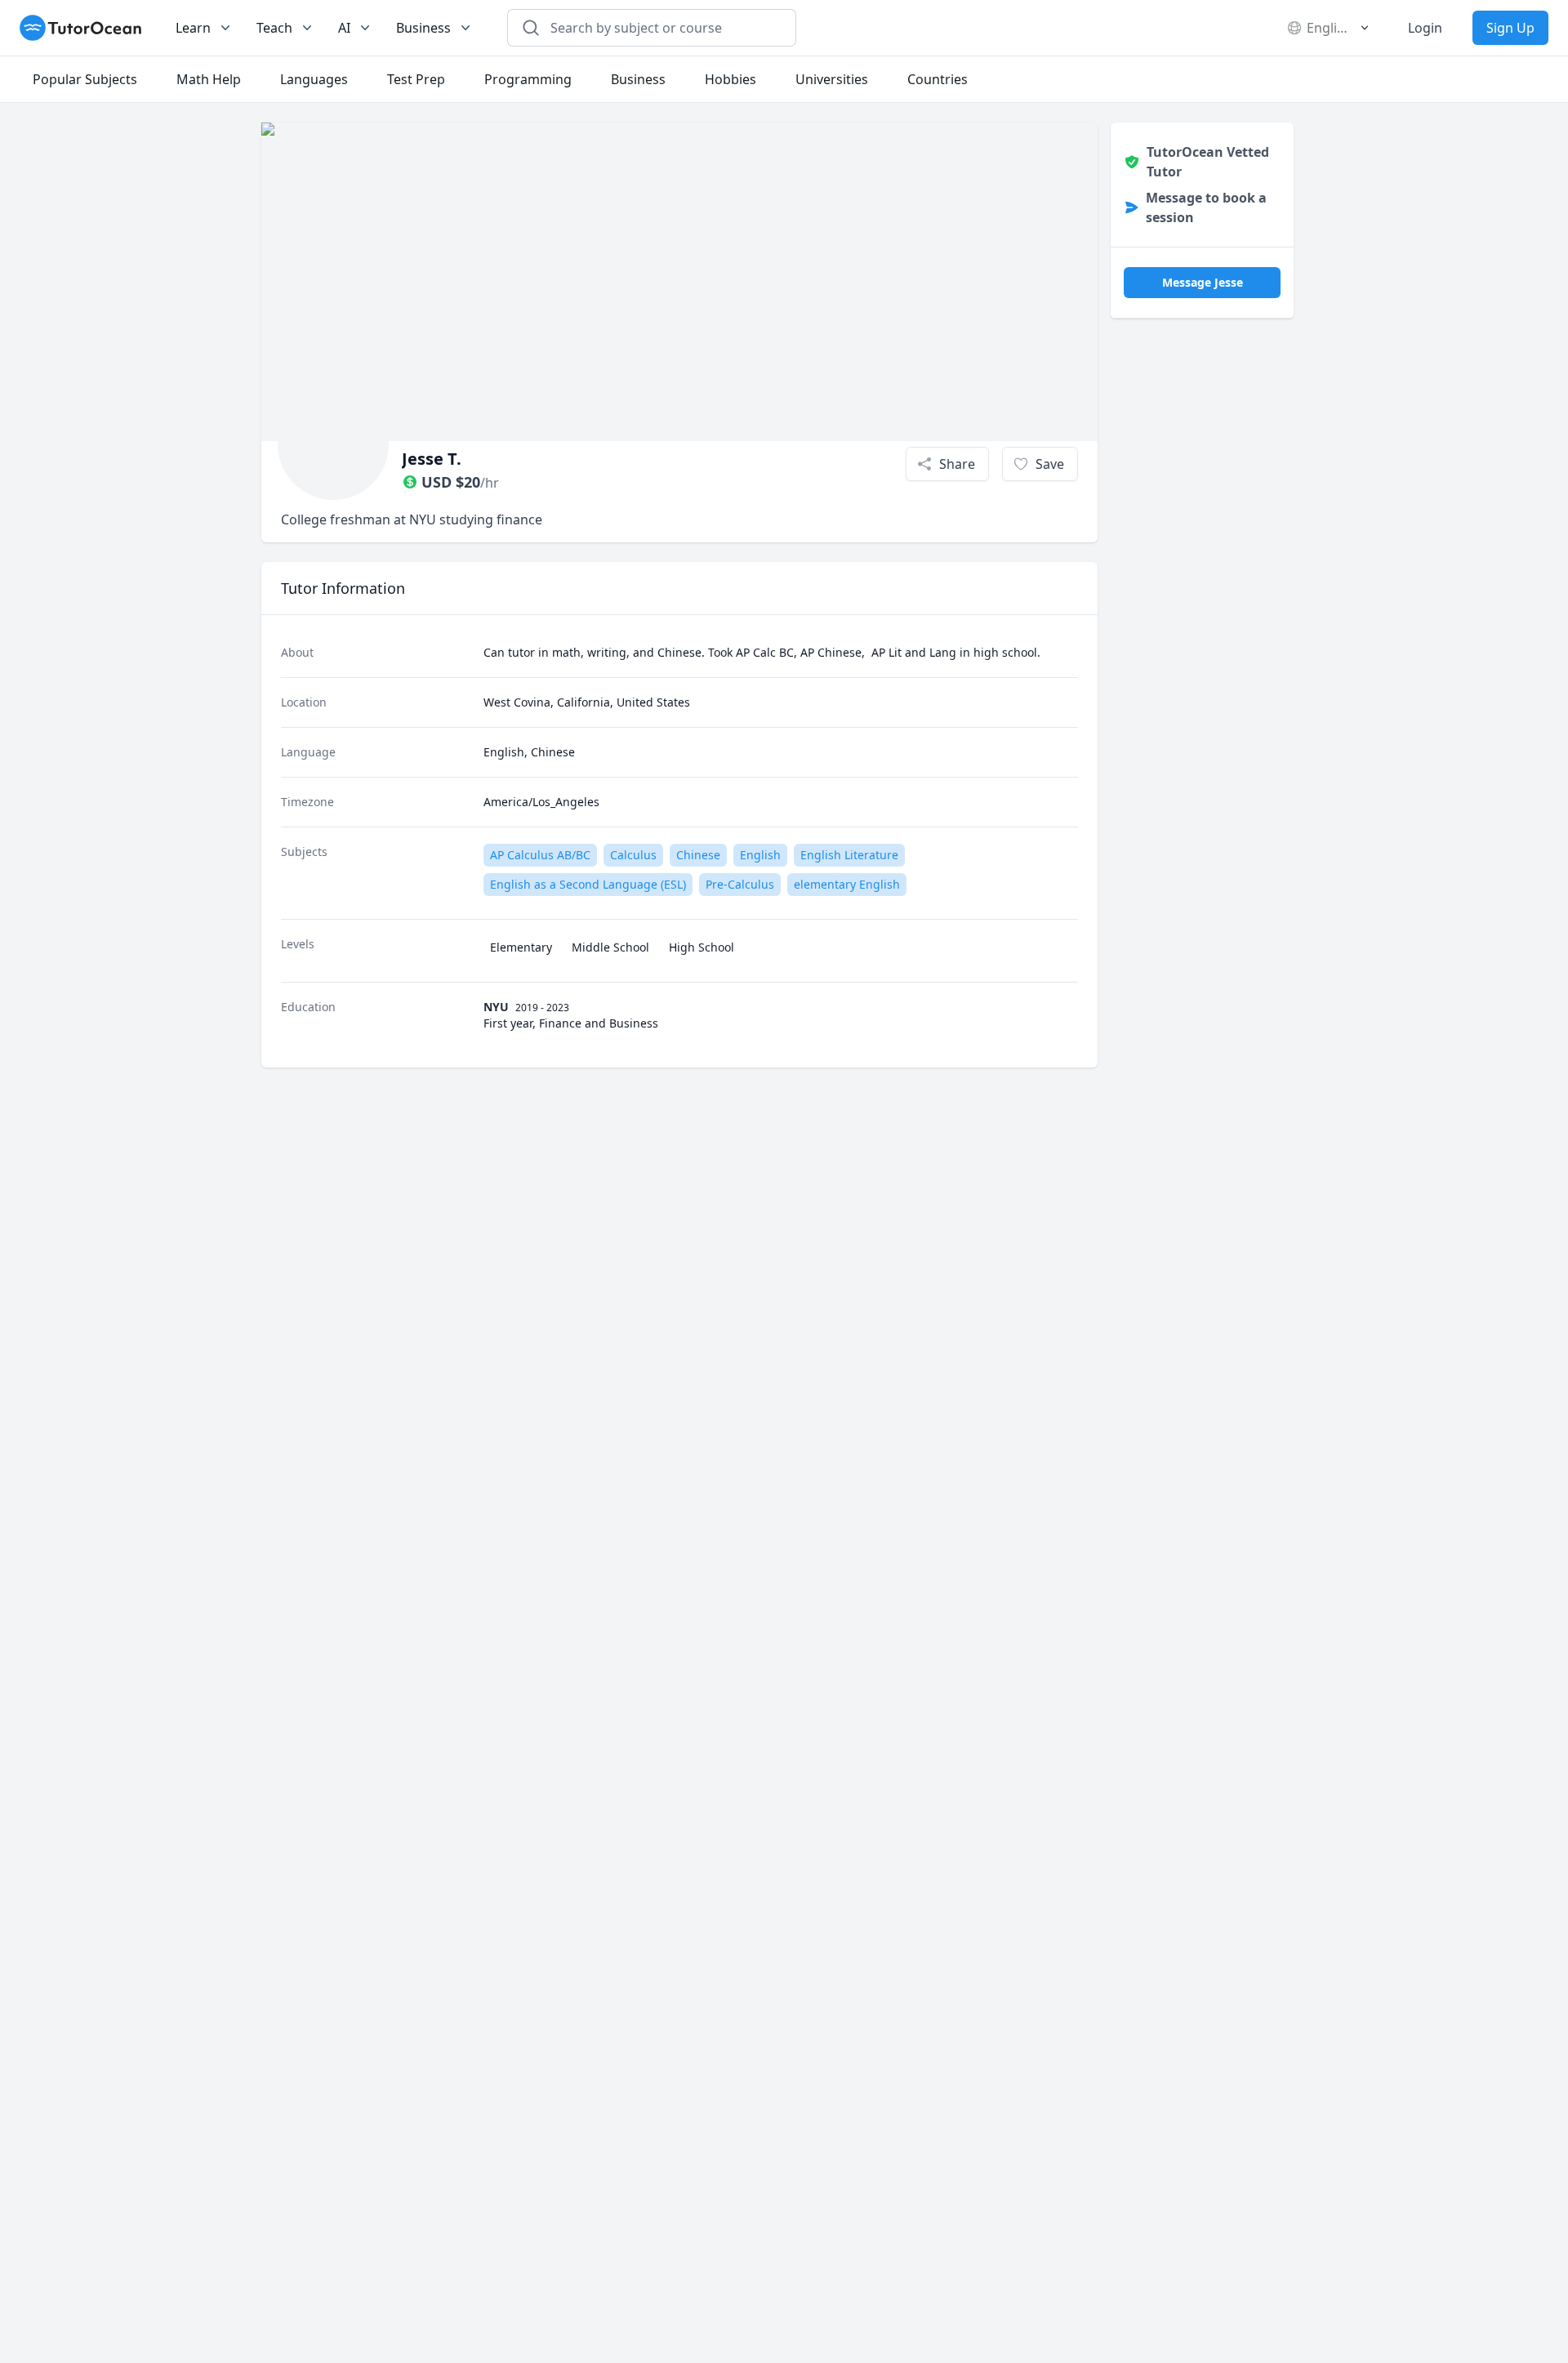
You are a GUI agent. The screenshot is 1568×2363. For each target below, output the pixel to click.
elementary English (847, 884)
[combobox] (661, 28)
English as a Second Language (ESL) (588, 884)
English (760, 855)
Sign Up (1510, 28)
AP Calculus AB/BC (540, 855)
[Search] (531, 28)
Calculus (633, 855)
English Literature (849, 855)
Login (1425, 28)
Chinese (698, 855)
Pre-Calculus (740, 884)
